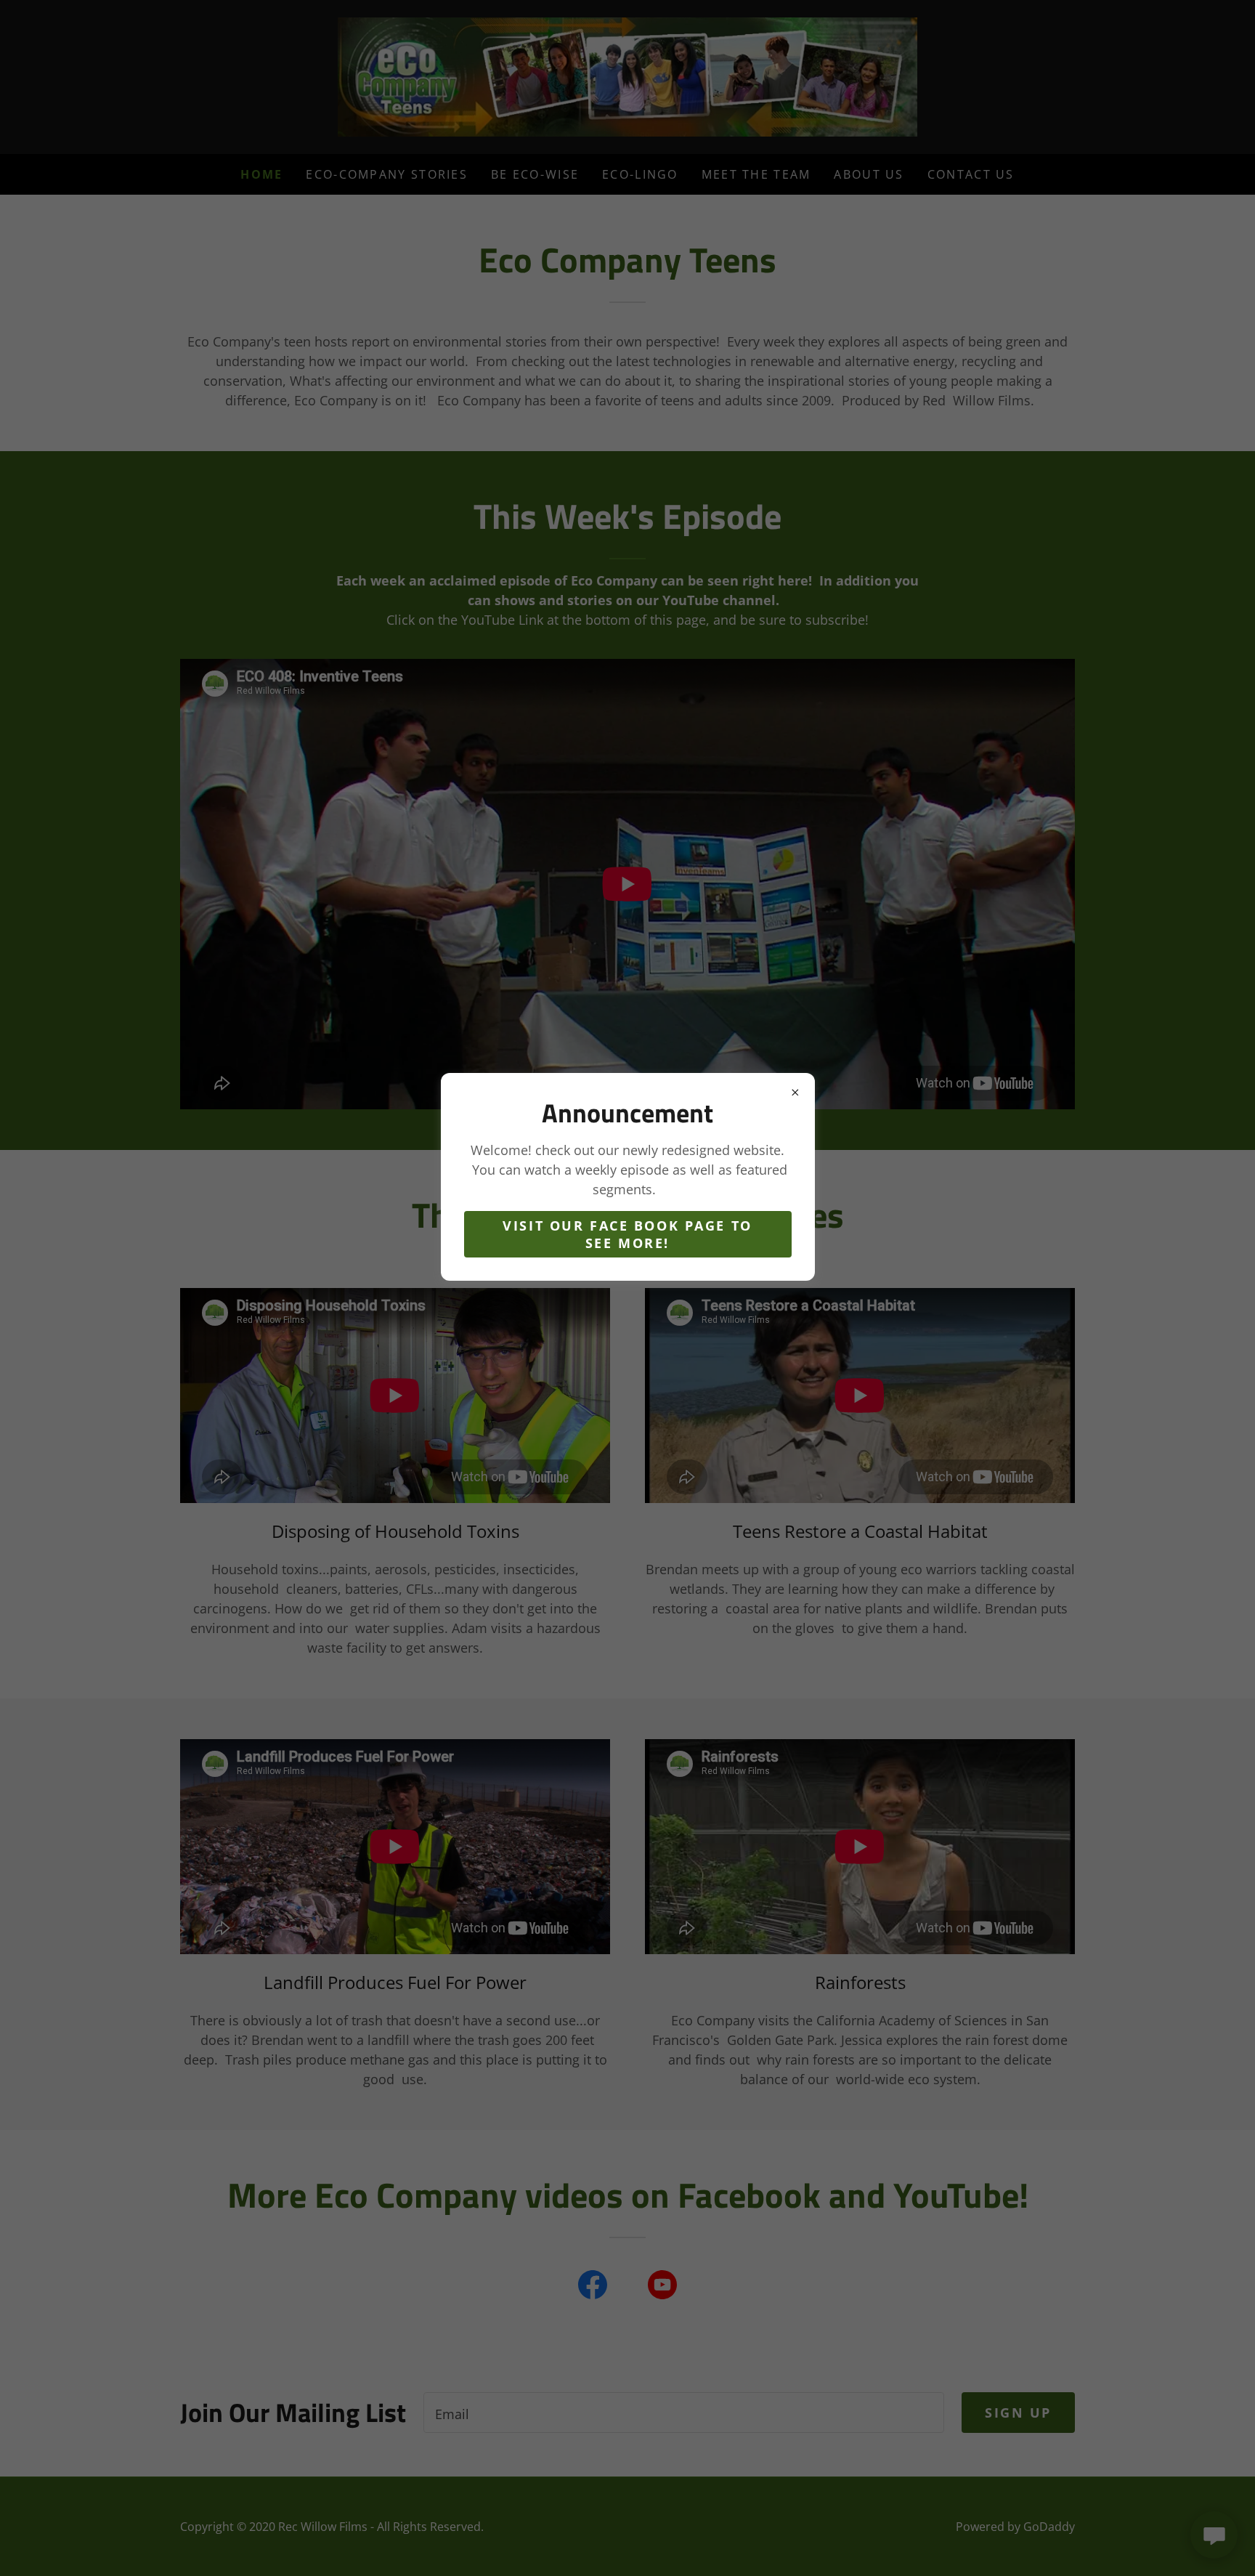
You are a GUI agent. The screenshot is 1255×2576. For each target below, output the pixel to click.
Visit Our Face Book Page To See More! (627, 1234)
